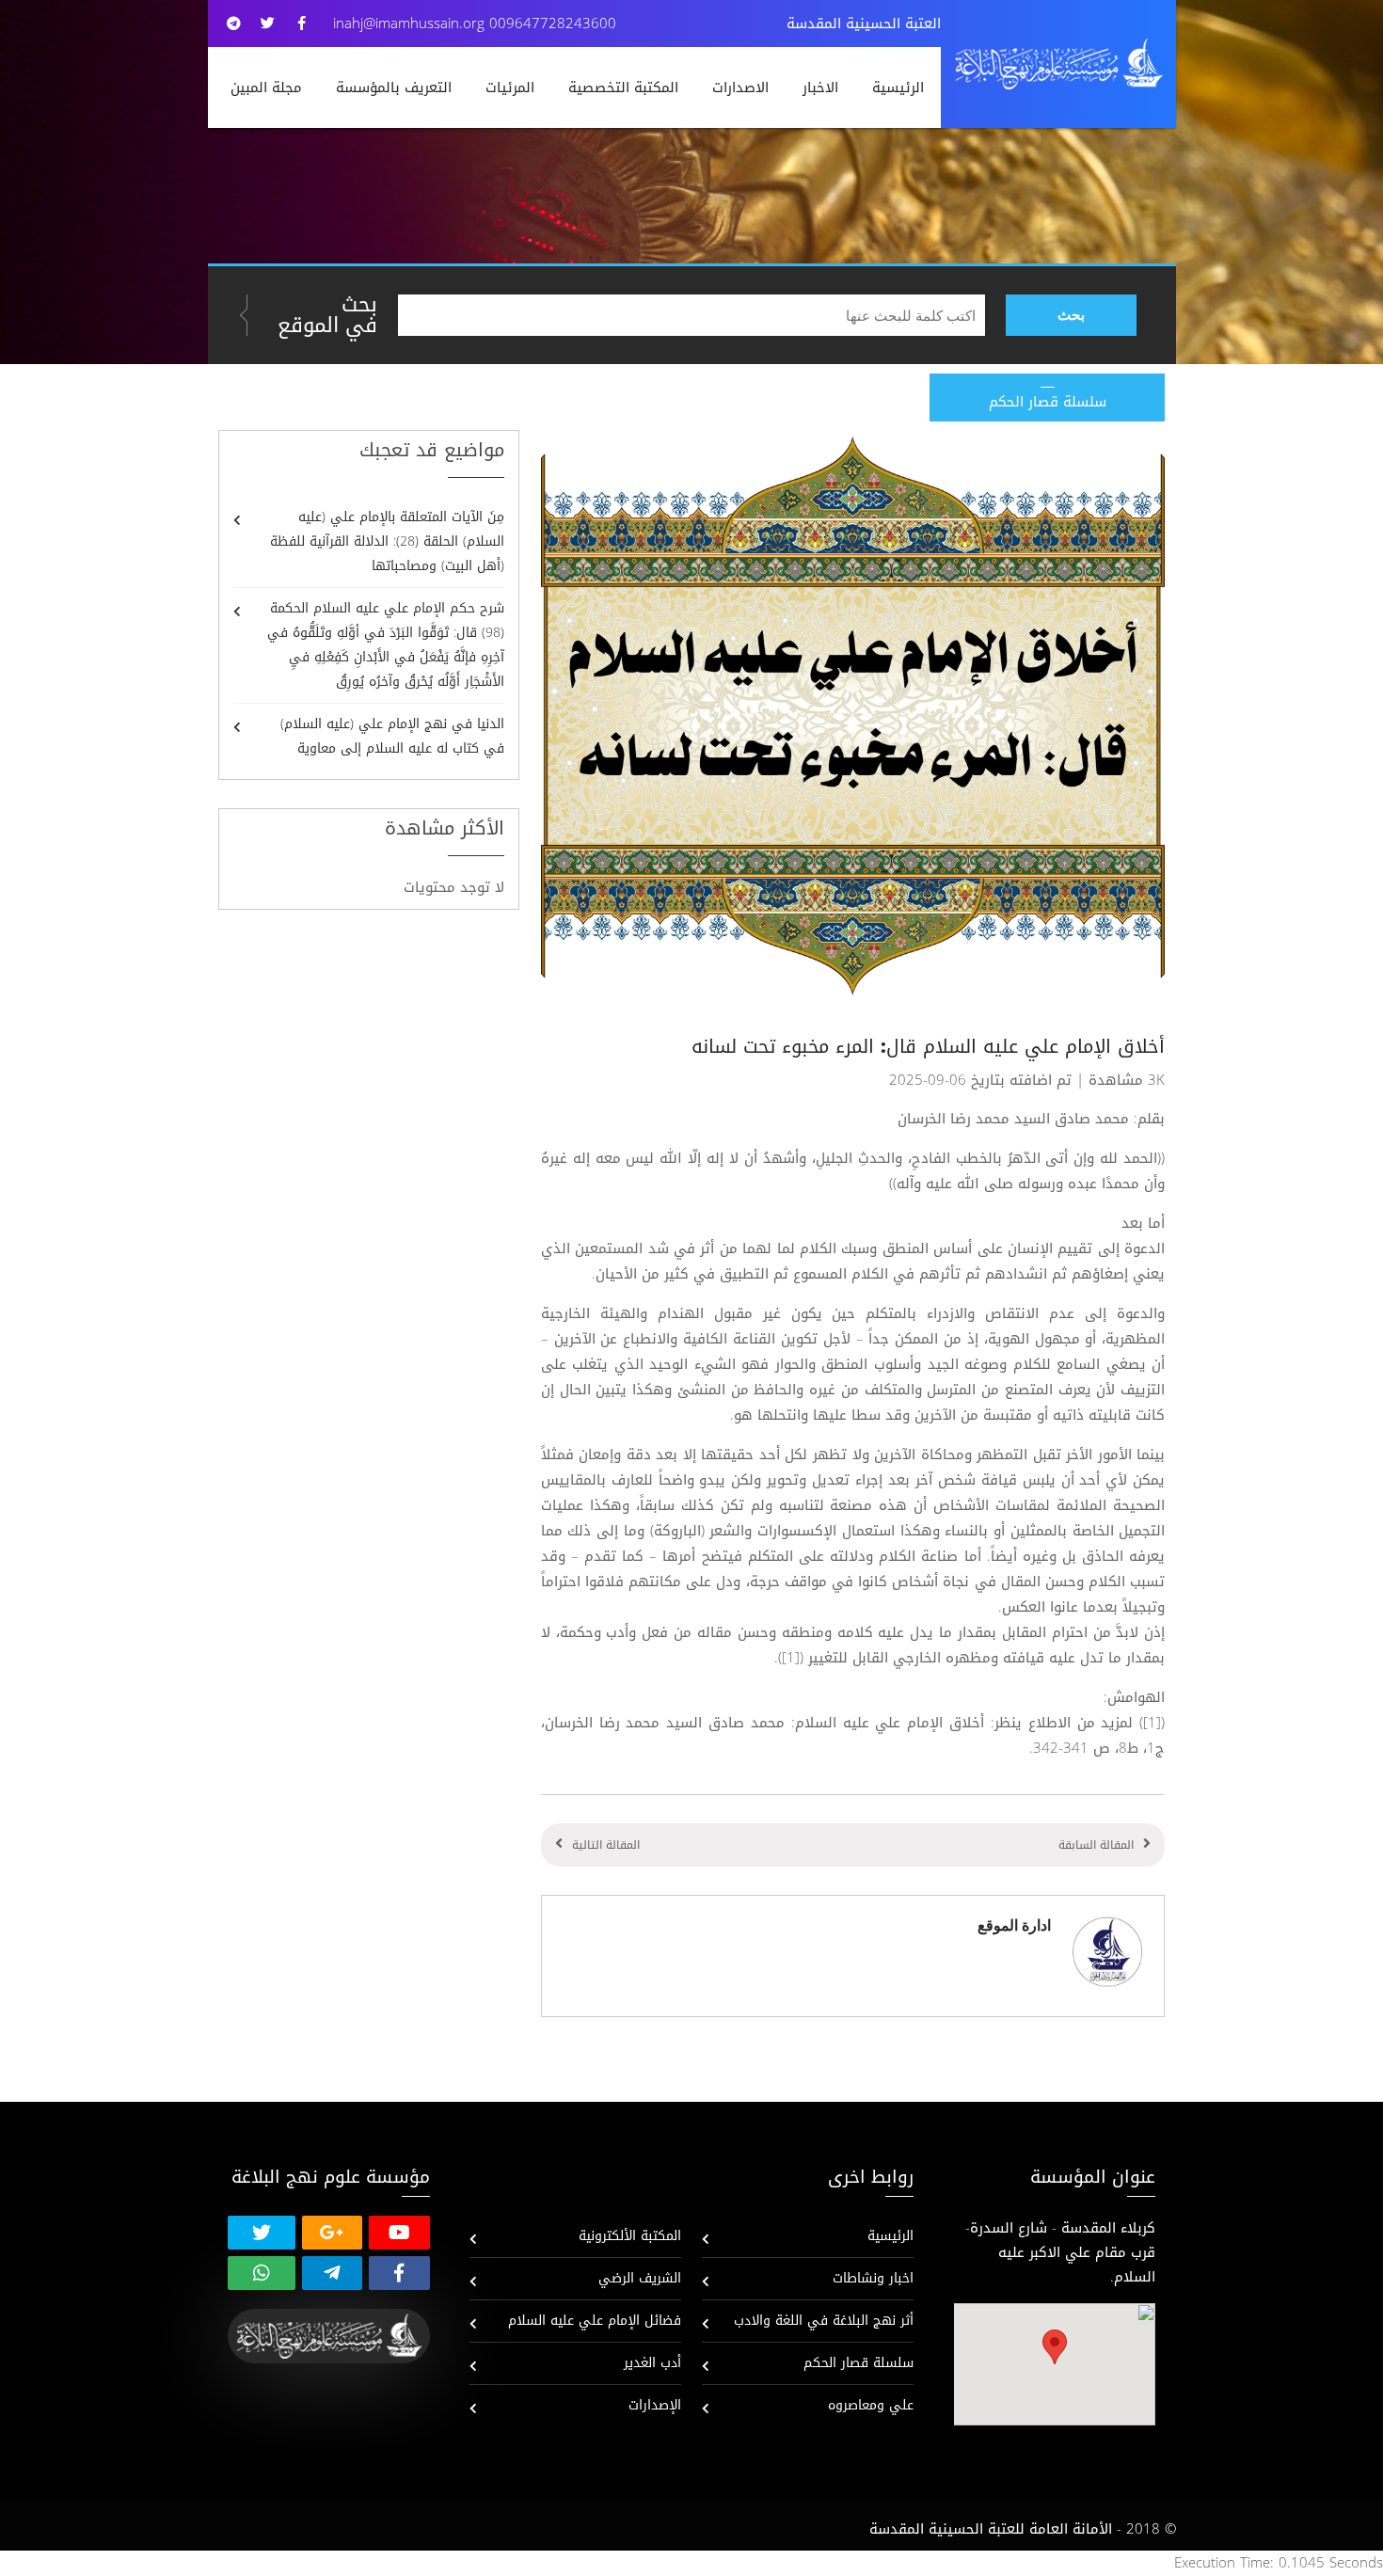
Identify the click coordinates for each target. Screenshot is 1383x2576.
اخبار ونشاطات (873, 2278)
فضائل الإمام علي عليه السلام (595, 2321)
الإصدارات (655, 2405)
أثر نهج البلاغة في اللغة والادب (824, 2321)
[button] (1055, 2347)
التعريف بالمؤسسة (394, 87)
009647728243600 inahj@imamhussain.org (475, 24)
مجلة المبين (266, 87)
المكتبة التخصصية (623, 87)
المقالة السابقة (1096, 1845)
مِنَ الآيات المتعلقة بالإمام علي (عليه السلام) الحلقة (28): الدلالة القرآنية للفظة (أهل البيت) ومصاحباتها (387, 541)
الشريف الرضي (640, 2278)
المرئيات (510, 87)
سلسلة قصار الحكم (858, 2363)
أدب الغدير (652, 2363)
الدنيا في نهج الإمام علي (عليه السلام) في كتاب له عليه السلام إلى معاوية (392, 736)
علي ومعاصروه (871, 2405)
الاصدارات (740, 87)
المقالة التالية (606, 1845)
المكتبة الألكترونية (630, 2236)
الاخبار (820, 87)
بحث (1071, 315)
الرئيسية (898, 87)
